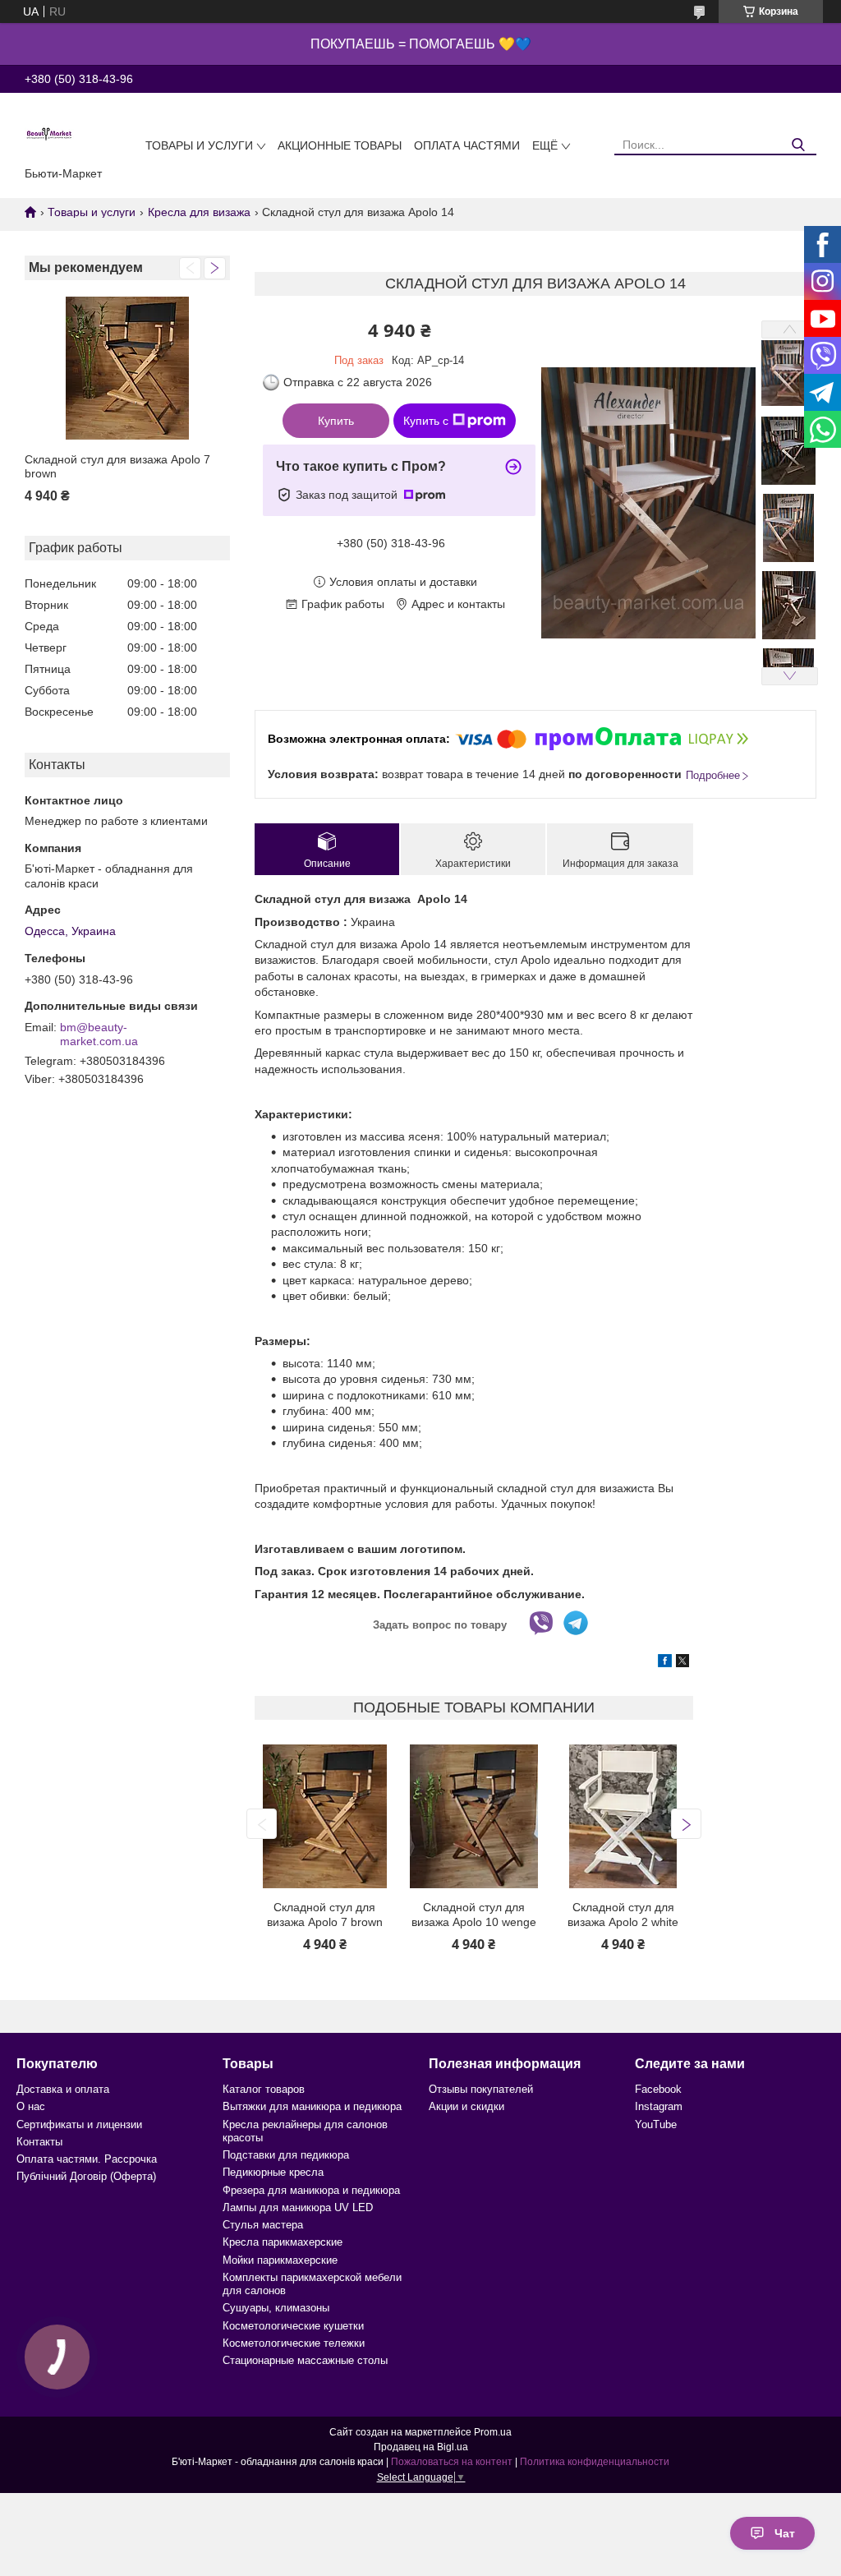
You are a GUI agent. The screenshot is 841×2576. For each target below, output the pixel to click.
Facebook (658, 2089)
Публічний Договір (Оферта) (86, 2176)
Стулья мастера (263, 2225)
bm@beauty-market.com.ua (99, 1035)
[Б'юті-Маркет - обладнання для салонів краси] (49, 133)
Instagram (659, 2106)
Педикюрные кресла (273, 2172)
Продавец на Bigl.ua (421, 2447)
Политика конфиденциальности (595, 2462)
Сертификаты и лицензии (79, 2124)
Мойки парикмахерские (280, 2260)
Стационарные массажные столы (305, 2360)
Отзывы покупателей (481, 2089)
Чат (785, 2533)
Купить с (426, 421)
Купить (336, 421)
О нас (31, 2106)
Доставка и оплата (63, 2089)
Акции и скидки (466, 2106)
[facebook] (665, 1663)
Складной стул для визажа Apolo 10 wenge (474, 1915)
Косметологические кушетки (293, 2326)
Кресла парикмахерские (283, 2242)
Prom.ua (493, 2432)
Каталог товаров (264, 2089)
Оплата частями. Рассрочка (87, 2159)
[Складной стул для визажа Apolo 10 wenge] (474, 1816)
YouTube (656, 2124)
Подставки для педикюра (286, 2155)
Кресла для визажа (199, 212)
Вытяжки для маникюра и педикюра (312, 2106)
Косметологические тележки (294, 2343)
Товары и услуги (199, 145)
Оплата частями (467, 145)
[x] (682, 1663)
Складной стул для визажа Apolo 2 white (623, 1915)
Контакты (39, 2142)
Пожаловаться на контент (452, 2462)
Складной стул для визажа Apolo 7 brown (117, 467)
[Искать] (798, 145)
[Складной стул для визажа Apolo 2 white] (623, 1816)
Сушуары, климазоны (276, 2308)
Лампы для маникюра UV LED (298, 2207)
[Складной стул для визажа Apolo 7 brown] (127, 369)
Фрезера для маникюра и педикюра (311, 2190)
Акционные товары (340, 145)
